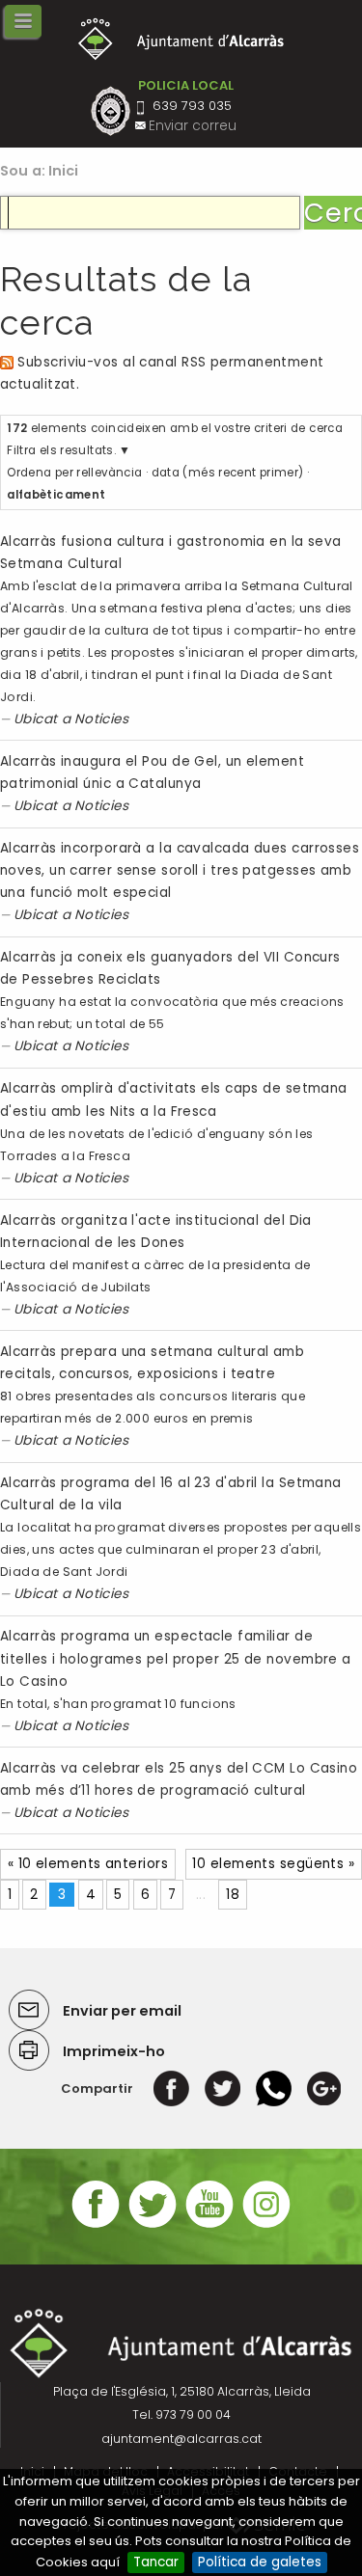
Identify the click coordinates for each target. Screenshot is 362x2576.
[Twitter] (223, 2088)
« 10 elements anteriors (88, 1864)
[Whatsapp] (274, 2088)
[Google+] (324, 2088)
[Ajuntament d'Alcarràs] (181, 39)
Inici (64, 171)
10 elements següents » (273, 1864)
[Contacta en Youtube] (209, 2225)
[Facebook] (171, 2088)
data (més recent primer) (228, 473)
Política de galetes (260, 2562)
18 (233, 1895)
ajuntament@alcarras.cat (181, 2439)
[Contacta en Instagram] (266, 2225)
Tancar (156, 2562)
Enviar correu (193, 126)
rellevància (109, 473)
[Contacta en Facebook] (96, 2225)
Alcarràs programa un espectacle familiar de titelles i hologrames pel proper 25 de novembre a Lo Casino (176, 1658)
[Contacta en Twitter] (153, 2225)
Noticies (102, 719)
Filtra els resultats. (61, 450)
